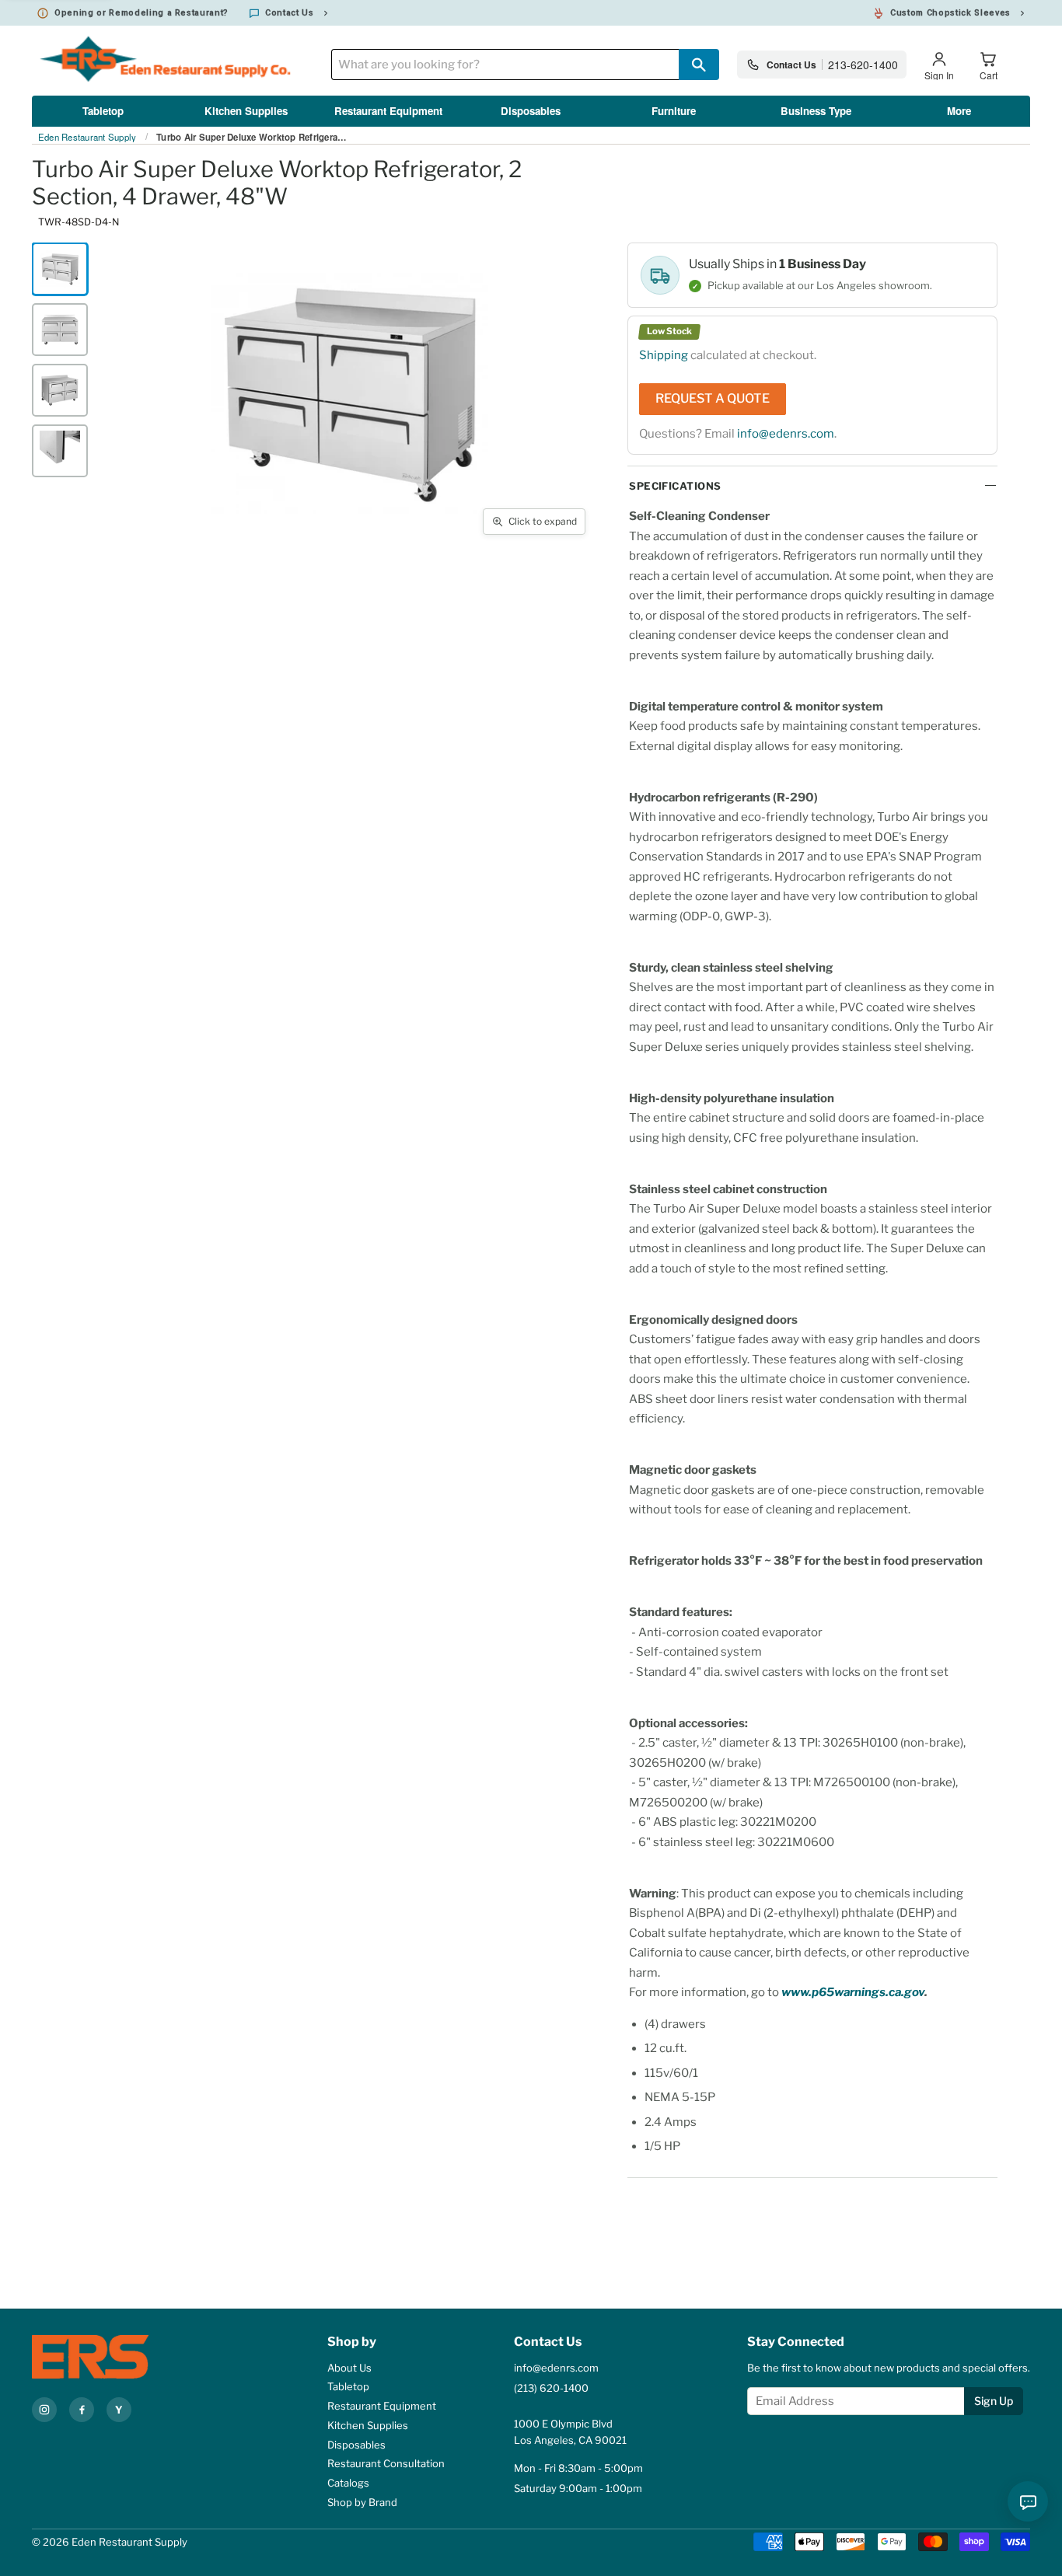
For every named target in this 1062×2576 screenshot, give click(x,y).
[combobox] (505, 65)
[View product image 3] (60, 390)
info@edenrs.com (786, 434)
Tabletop (103, 111)
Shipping (664, 355)
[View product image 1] (60, 269)
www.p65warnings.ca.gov (853, 1992)
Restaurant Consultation (386, 2463)
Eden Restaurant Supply (87, 138)
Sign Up (994, 2401)
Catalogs (348, 2483)
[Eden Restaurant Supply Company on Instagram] (44, 2410)
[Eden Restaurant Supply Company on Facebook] (82, 2410)
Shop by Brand (362, 2502)
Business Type (816, 111)
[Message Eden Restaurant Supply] (1028, 2501)
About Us (349, 2368)
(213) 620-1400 (551, 2388)
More (959, 111)
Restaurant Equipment (388, 111)
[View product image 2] (60, 330)
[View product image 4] (60, 451)
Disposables (531, 111)
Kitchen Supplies (246, 111)
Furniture (674, 111)
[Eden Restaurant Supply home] (117, 2357)
